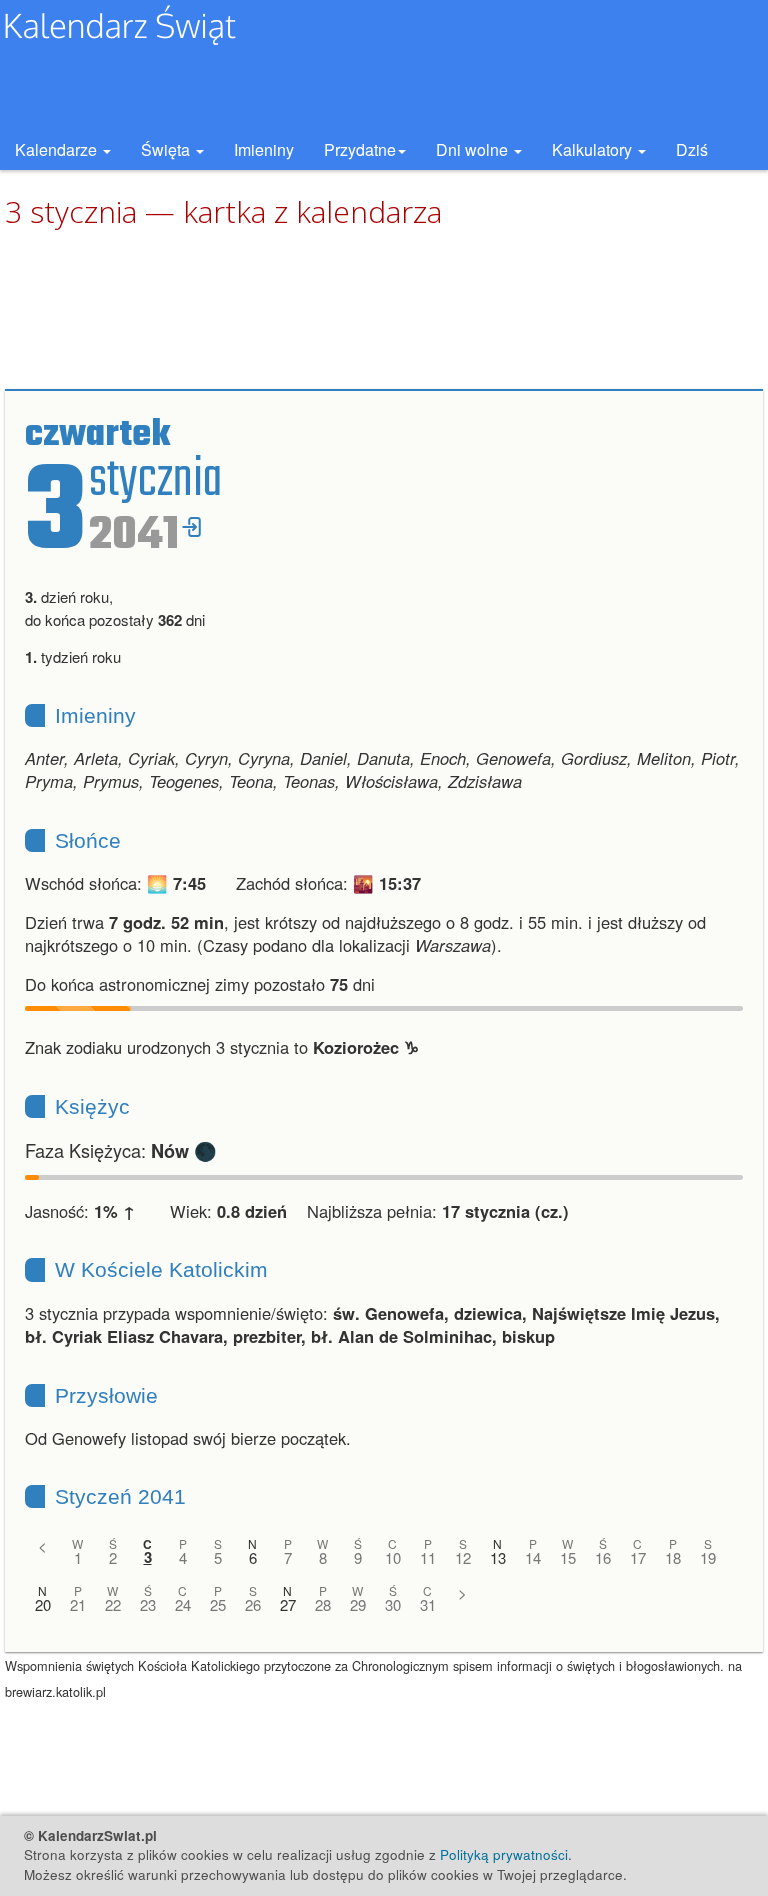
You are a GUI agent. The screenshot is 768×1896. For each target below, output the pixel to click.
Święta (167, 149)
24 (183, 1604)
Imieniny (264, 149)
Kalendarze (58, 149)
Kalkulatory (594, 149)
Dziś (692, 149)
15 (568, 1557)
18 (673, 1557)
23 (148, 1604)
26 (253, 1604)
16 (603, 1557)
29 (358, 1604)
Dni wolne (474, 149)
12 (463, 1557)
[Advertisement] (384, 310)
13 (498, 1557)
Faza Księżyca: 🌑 (121, 1150)
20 (43, 1604)
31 (428, 1604)
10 (393, 1557)
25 (218, 1604)
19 (708, 1557)
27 (288, 1604)
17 (638, 1557)
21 (78, 1604)
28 (323, 1604)
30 (393, 1604)
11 (428, 1557)
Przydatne (360, 149)
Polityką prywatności (504, 1854)
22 (113, 1604)
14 (533, 1557)
